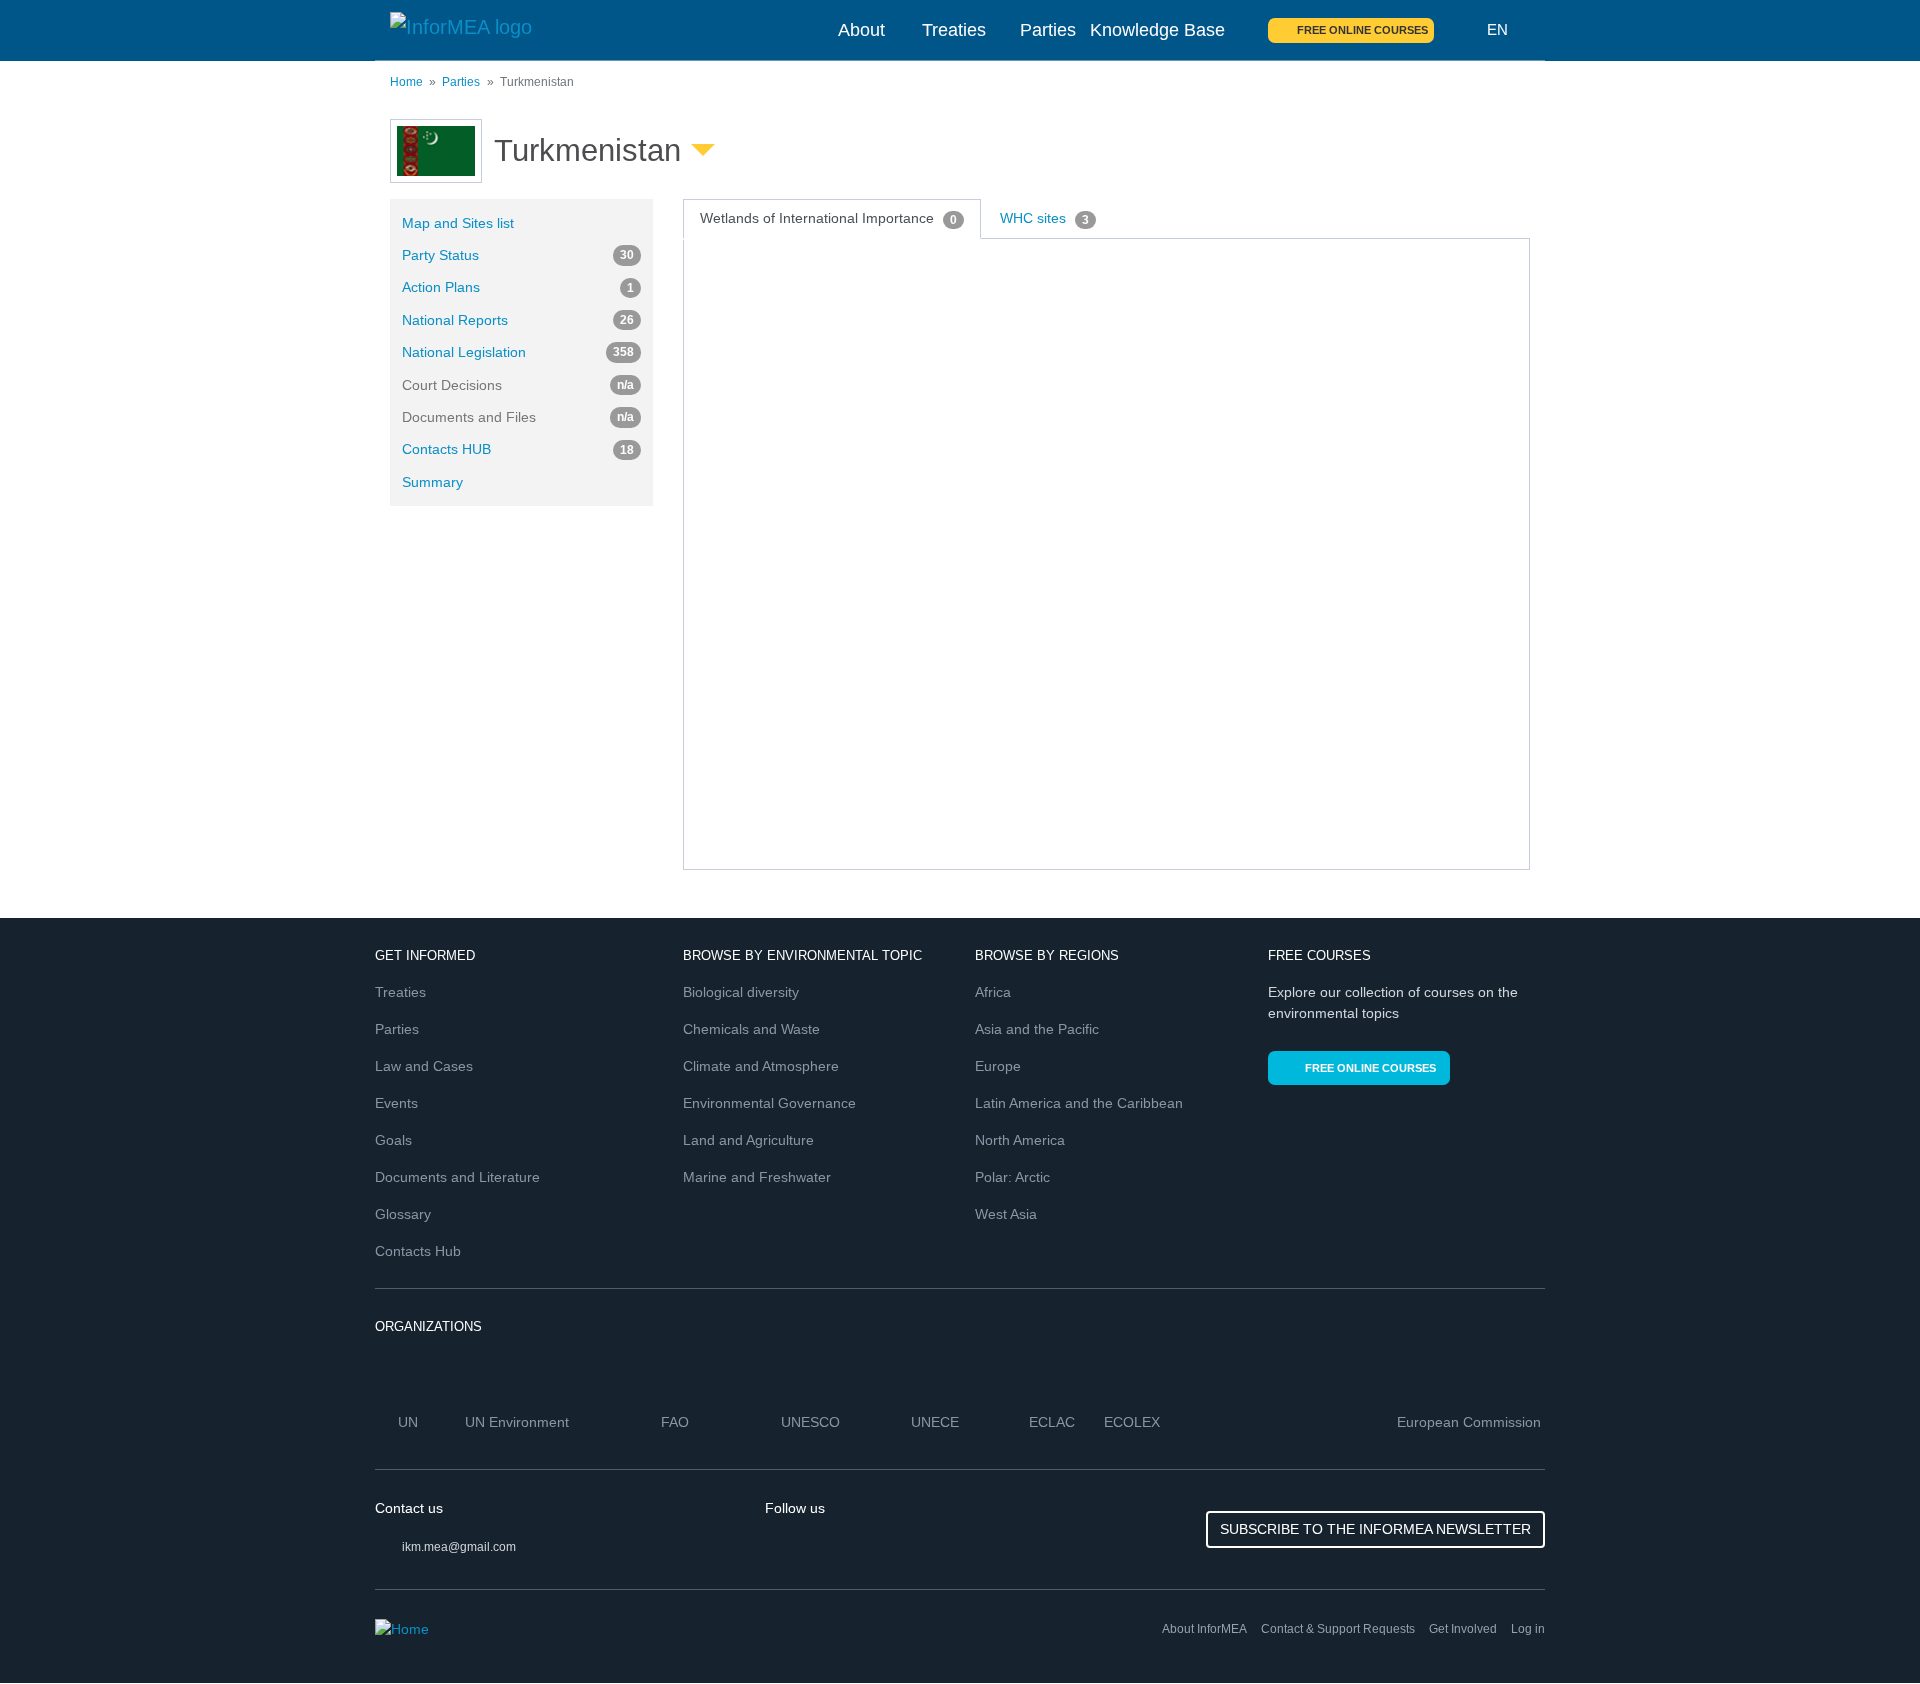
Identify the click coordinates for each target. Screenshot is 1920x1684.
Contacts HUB (518, 449)
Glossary (403, 1214)
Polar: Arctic (1012, 1177)
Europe (998, 1066)
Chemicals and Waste (751, 1029)
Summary (432, 482)
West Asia (1006, 1214)
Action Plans (518, 287)
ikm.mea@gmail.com (459, 1547)
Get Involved (1463, 1629)
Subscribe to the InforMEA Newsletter (1375, 1529)
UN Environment (519, 1422)
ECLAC (1054, 1422)
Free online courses (1362, 30)
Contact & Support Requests (1338, 1629)
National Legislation (518, 352)
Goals (393, 1140)
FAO (677, 1422)
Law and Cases (424, 1066)
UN (410, 1422)
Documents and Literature (457, 1177)
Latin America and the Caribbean (1079, 1103)
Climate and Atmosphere (761, 1066)
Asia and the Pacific (1037, 1029)
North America (1020, 1140)
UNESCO (812, 1422)
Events (396, 1103)
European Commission (1471, 1422)
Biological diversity (741, 992)
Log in (1528, 1629)
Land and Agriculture (748, 1140)
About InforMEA (1204, 1629)
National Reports (518, 320)
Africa (993, 992)
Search (1461, 30)
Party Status (518, 255)
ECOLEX (1134, 1422)
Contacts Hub (418, 1251)
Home (406, 82)
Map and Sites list (458, 223)
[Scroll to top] (1862, 1626)
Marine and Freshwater (757, 1177)
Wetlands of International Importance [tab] (828, 218)
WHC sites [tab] (1044, 218)
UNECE (937, 1422)
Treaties (954, 30)
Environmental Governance (769, 1103)
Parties (1048, 30)
